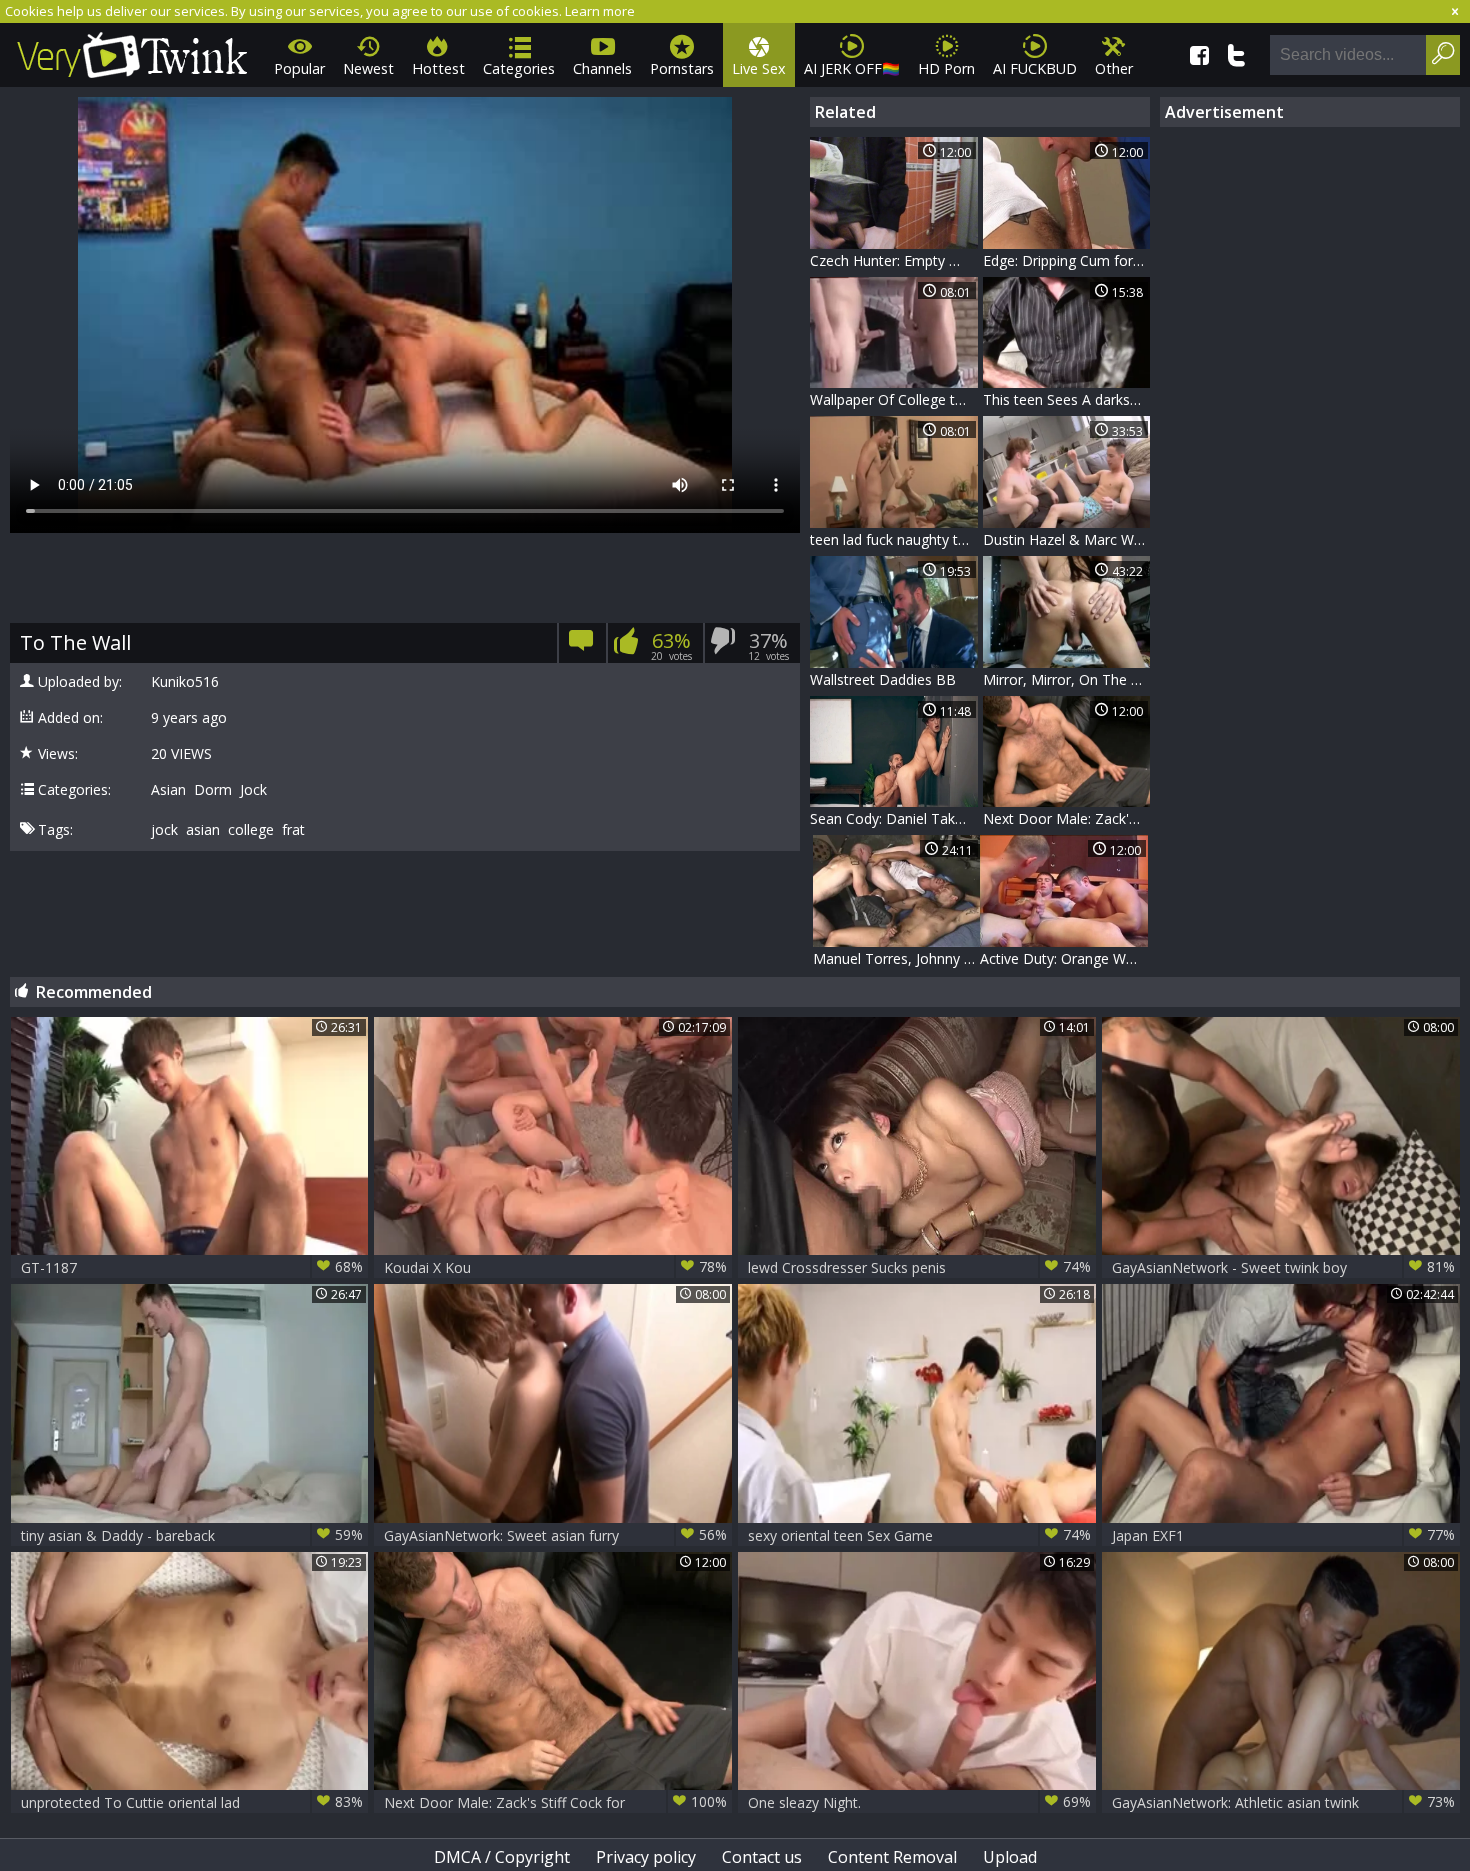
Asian (168, 790)
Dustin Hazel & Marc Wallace (1067, 539)
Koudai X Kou (555, 1267)
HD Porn (946, 68)
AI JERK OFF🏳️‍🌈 (852, 68)
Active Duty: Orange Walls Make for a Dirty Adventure (1064, 958)
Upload (1010, 1857)
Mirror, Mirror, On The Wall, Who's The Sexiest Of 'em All (1067, 679)
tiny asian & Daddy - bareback (192, 1535)
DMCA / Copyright (502, 1857)
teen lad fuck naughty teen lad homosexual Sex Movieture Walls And (894, 539)
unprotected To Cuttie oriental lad (192, 1802)
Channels (602, 68)
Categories (519, 68)
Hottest (438, 68)
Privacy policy (646, 1857)
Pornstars (682, 68)
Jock (253, 790)
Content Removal (892, 1857)
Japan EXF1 (1283, 1535)
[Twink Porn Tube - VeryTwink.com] (132, 51)
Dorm (213, 790)
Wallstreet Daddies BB (883, 679)
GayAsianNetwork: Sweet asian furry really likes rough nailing (555, 1535)
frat (293, 830)
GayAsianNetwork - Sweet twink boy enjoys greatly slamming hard (1283, 1267)
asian (203, 830)
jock (164, 830)
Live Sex (759, 68)
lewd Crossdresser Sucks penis (919, 1267)
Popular (299, 68)
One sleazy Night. (919, 1802)
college (251, 830)
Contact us (762, 1857)
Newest (368, 68)
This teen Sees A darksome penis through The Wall (1067, 399)
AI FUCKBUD (1035, 68)
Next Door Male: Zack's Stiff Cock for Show (1067, 818)
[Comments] (581, 646)
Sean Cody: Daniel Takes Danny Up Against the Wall (894, 818)
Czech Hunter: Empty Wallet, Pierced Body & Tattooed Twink (894, 260)
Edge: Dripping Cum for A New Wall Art (1067, 260)
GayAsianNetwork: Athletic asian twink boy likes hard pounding (1283, 1802)
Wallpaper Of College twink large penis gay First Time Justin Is (894, 399)
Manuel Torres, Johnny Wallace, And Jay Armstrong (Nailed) (897, 958)
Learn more (600, 11)
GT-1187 (192, 1267)
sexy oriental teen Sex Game (919, 1535)
